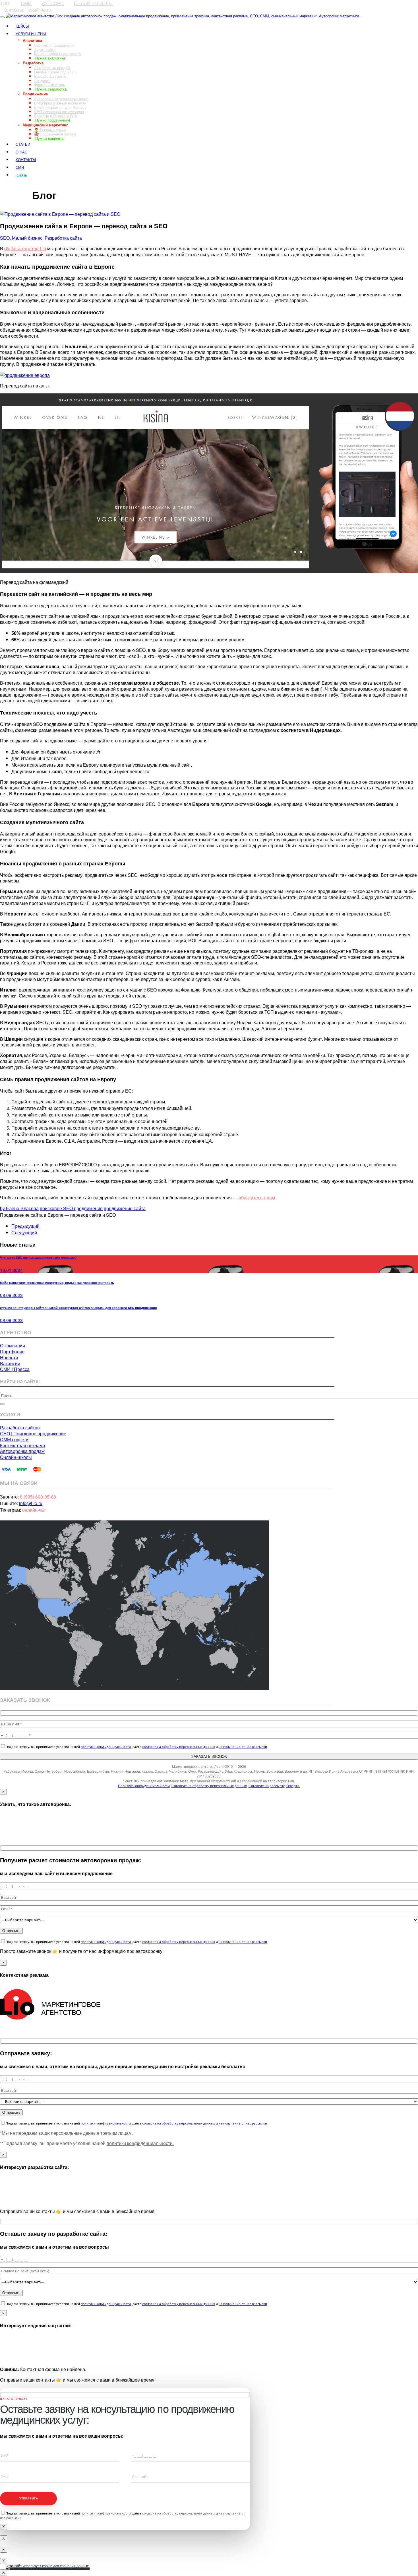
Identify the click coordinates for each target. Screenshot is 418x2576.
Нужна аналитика (50, 58)
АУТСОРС (53, 3)
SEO (5, 238)
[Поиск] (2, 1404)
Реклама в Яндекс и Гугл (56, 116)
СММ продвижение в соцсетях (60, 103)
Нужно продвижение (52, 120)
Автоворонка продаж (52, 68)
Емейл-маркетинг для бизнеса (60, 107)
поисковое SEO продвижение (71, 1208)
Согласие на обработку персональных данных (209, 1786)
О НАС (21, 152)
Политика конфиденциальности (144, 1786)
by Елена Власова (19, 1208)
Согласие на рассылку (267, 1786)
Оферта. (293, 1786)
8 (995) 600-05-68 (38, 1497)
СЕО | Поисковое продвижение (33, 1433)
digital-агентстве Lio (25, 248)
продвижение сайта (125, 1208)
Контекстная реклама (23, 1445)
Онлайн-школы (16, 1457)
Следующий (24, 1232)
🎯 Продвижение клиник (55, 134)
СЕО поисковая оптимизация (59, 111)
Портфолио (12, 1351)
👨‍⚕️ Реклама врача (50, 130)
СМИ (20, 167)
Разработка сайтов (50, 76)
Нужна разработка (50, 89)
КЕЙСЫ (22, 26)
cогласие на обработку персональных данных (179, 1747)
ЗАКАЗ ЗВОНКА (16, 185)
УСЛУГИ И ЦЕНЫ (31, 34)
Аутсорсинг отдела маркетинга (61, 99)
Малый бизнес (27, 238)
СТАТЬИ (23, 144)
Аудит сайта (45, 49)
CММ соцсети (14, 1439)
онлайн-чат (34, 1510)
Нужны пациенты (49, 138)
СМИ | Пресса (15, 1369)
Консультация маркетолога (57, 54)
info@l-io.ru (39, 10)
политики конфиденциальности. (140, 2143)
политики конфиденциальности (106, 1747)
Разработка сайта (63, 238)
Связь (21, 175)
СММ (26, 3)
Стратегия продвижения (55, 45)
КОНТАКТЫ (26, 160)
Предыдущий (25, 1226)
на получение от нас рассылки (243, 1747)
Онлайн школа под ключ (55, 72)
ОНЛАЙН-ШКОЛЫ (93, 3)
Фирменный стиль (50, 85)
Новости (9, 1357)
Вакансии (10, 1363)
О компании (13, 1346)
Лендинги (42, 80)
